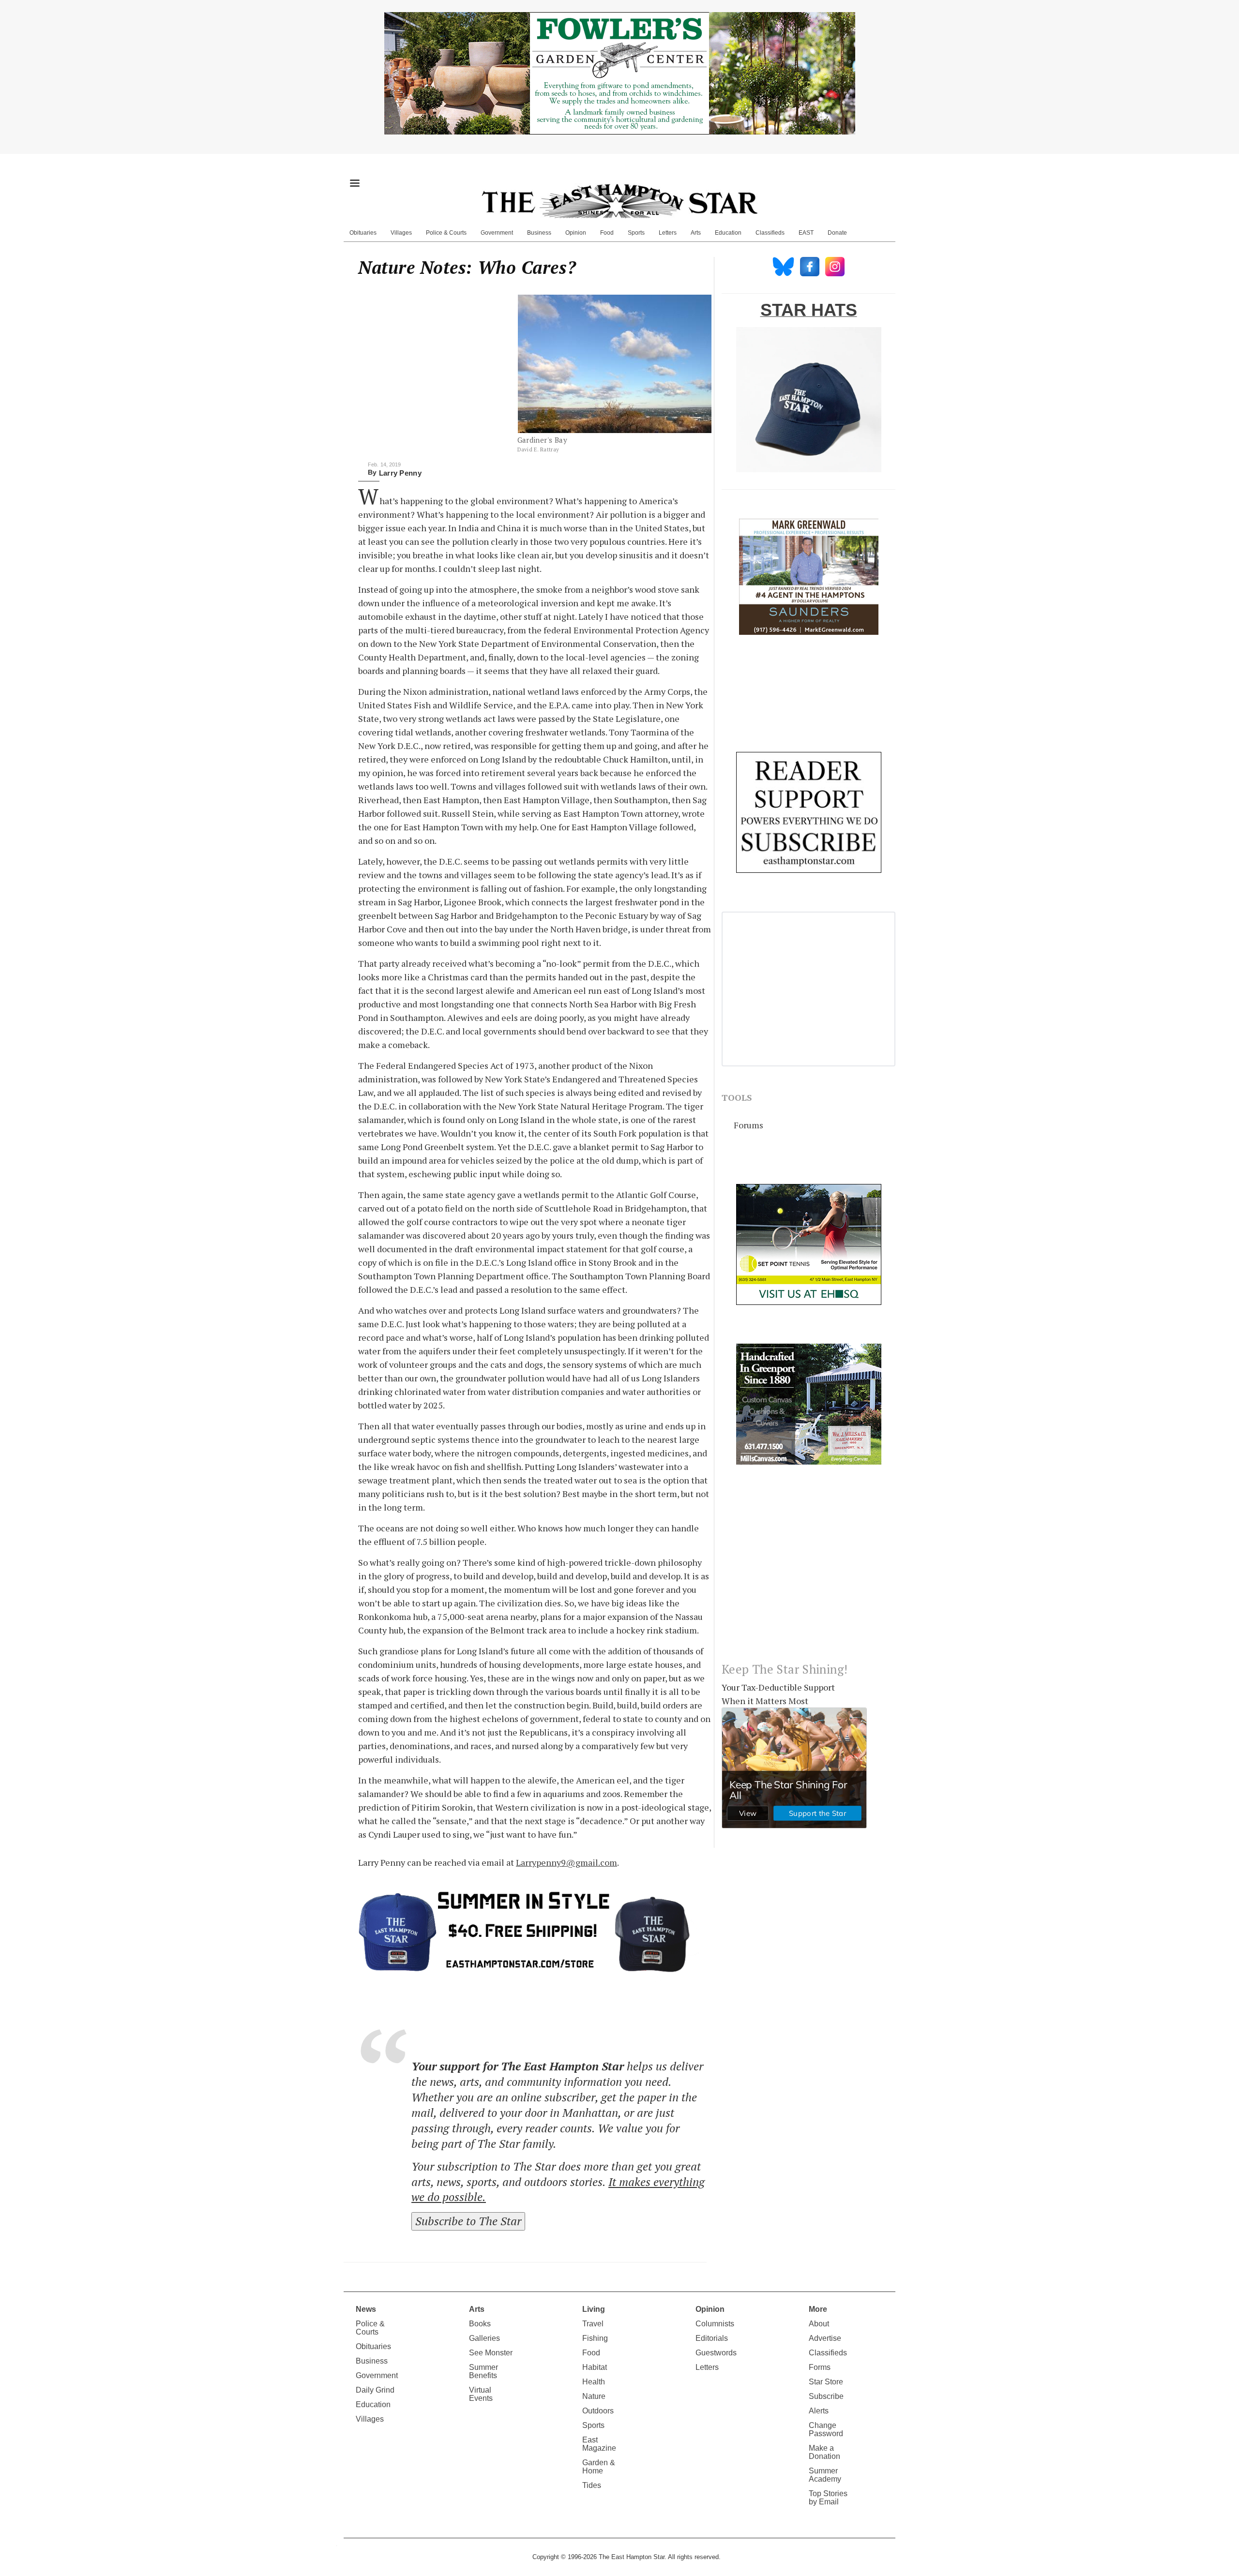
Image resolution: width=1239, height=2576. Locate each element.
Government (497, 233)
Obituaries (363, 233)
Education (728, 233)
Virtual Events (481, 2394)
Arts (696, 233)
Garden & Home (599, 2467)
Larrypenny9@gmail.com (567, 1862)
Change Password (826, 2429)
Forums (748, 1125)
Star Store (826, 2382)
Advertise (825, 2338)
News (366, 2309)
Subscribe (826, 2396)
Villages (401, 233)
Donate (837, 233)
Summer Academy (825, 2475)
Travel (593, 2324)
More (818, 2309)
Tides (592, 2485)
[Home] (619, 201)
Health (594, 2382)
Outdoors (598, 2411)
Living (594, 2309)
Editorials (712, 2338)
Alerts (819, 2411)
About (819, 2324)
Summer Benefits (484, 2371)
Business (539, 233)
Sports (636, 233)
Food (607, 233)
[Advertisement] (808, 1571)
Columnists (715, 2324)
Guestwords (716, 2353)
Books (480, 2324)
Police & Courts (446, 233)
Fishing (595, 2338)
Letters (668, 233)
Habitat (595, 2367)
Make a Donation (824, 2452)
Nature (594, 2396)
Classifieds (770, 233)
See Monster (491, 2353)
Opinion (576, 233)
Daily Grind (375, 2390)
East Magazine (599, 2444)
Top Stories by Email (828, 2498)
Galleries (484, 2338)
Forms (820, 2367)
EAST (806, 233)
